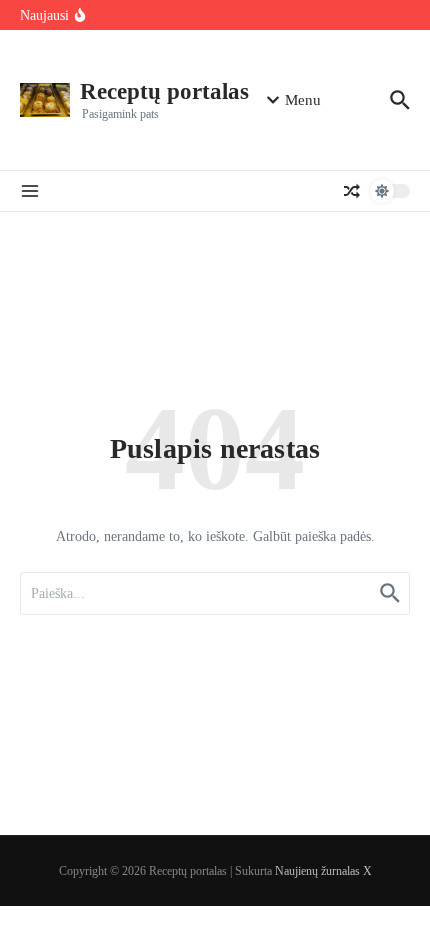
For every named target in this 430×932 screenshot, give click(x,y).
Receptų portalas (164, 91)
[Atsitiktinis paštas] (352, 191)
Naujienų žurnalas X (323, 871)
